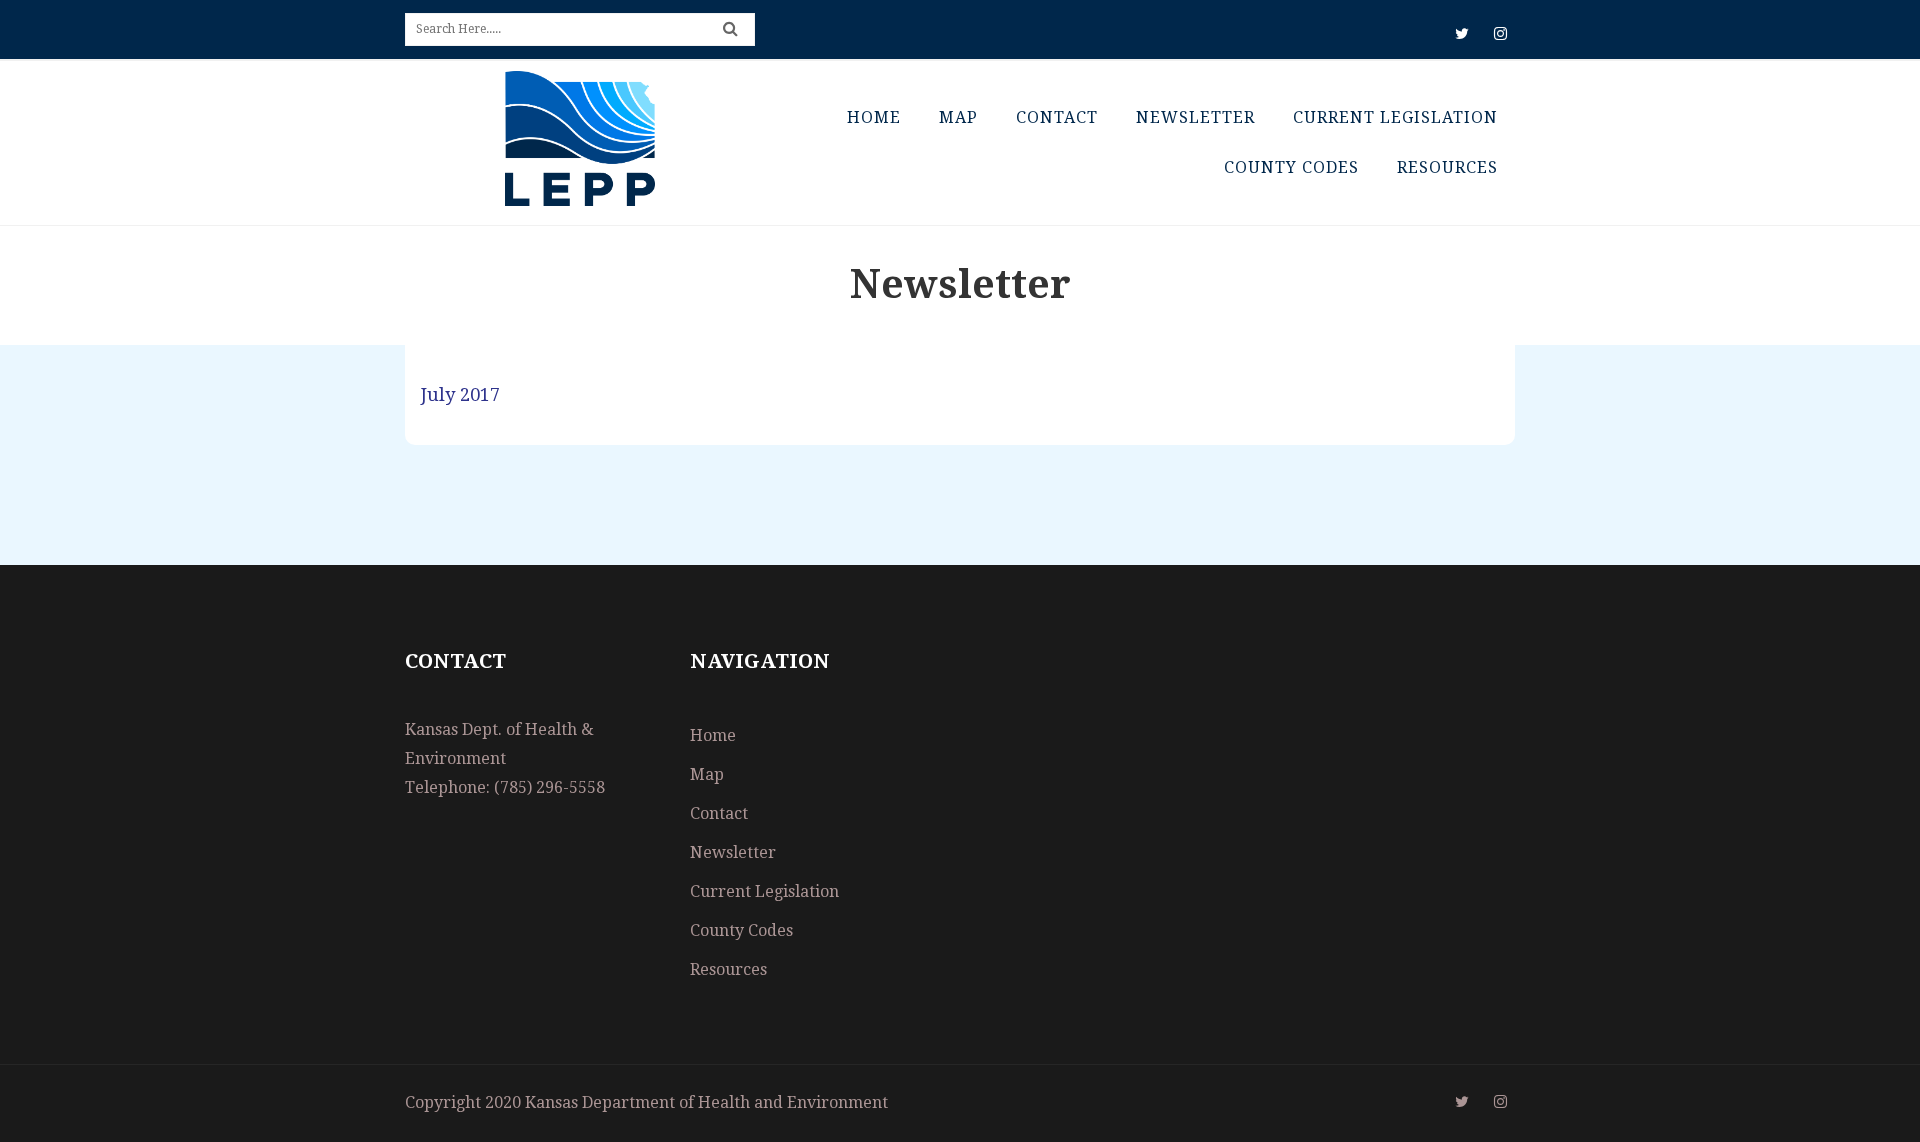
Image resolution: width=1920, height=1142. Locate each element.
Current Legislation (1395, 117)
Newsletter (1195, 117)
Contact (1057, 117)
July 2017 (460, 394)
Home (874, 117)
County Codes (1291, 167)
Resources (1447, 167)
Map (958, 117)
